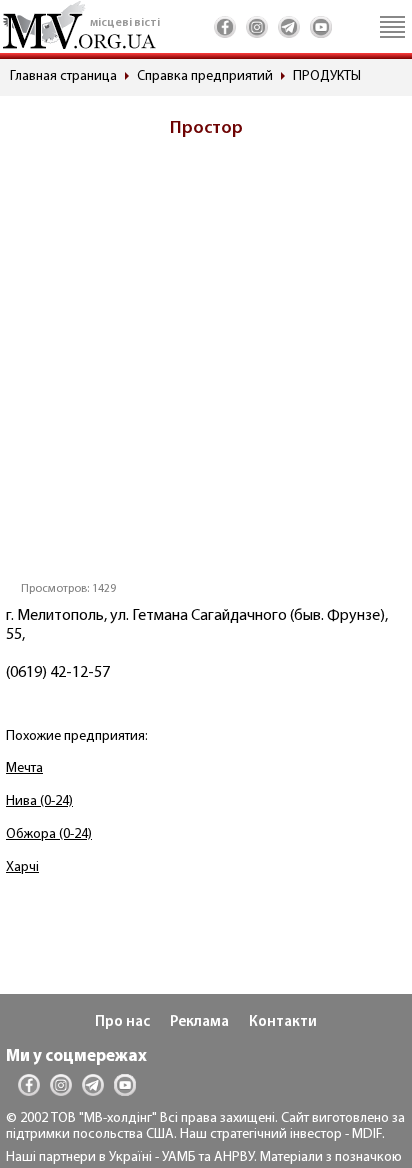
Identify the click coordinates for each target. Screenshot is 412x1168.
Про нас (122, 1022)
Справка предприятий (205, 76)
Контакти (283, 1022)
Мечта (24, 768)
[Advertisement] (206, 366)
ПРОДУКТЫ (327, 76)
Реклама (199, 1022)
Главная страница (63, 76)
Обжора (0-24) (49, 834)
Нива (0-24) (39, 801)
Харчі (22, 867)
